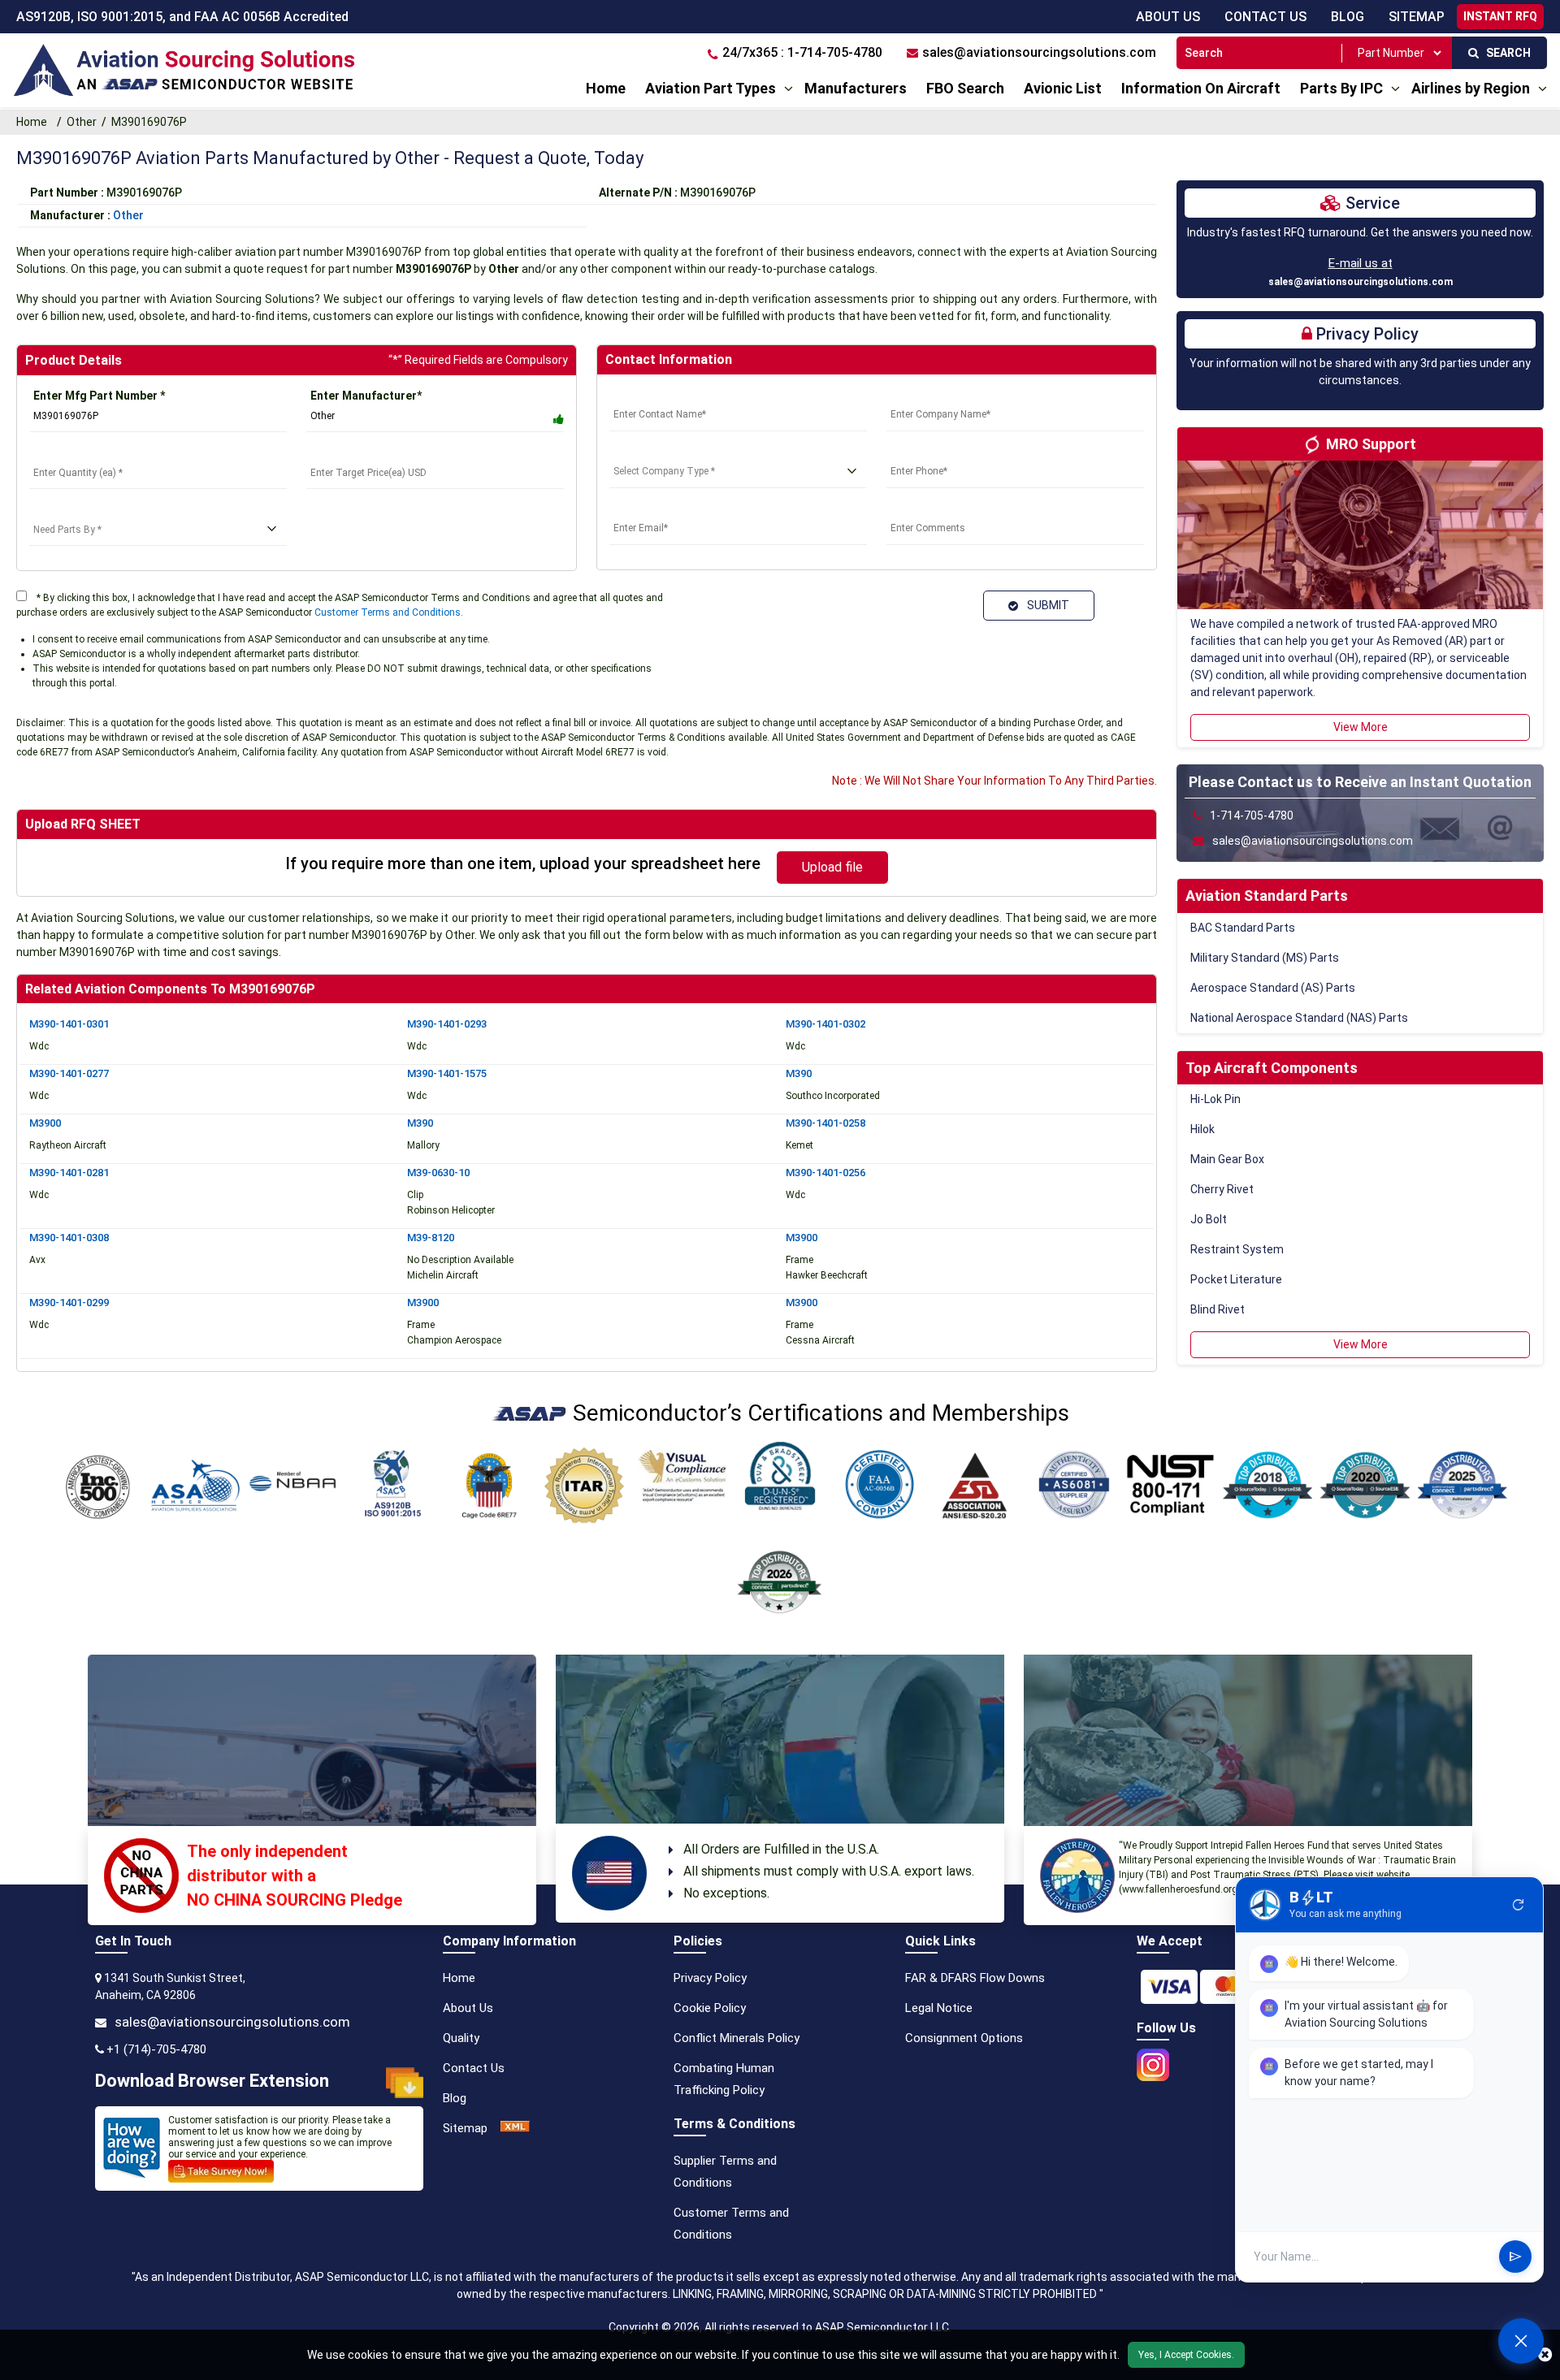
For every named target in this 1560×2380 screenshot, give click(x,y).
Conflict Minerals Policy (737, 2038)
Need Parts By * (71, 509)
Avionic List (1063, 88)
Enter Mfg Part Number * (99, 396)
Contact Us (1265, 17)
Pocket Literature (1236, 1279)
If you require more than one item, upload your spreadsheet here (523, 863)
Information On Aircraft (1201, 88)
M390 (799, 1073)
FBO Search (965, 88)
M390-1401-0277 (69, 1073)
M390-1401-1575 (447, 1073)
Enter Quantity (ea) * (84, 452)
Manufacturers (856, 88)
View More (1361, 727)
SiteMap (1417, 17)
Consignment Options (964, 2038)
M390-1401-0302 (825, 1024)
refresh (1519, 1905)
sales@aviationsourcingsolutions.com (1361, 282)
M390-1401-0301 (69, 1024)
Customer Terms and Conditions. (389, 612)
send (1515, 2257)
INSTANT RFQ (1500, 16)
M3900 (45, 1123)
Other (82, 122)
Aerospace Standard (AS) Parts (1273, 988)
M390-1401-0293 (447, 1024)
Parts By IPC (1341, 88)
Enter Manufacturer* (366, 396)
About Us (1168, 17)
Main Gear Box (1227, 1159)
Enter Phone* (922, 452)
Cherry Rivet (1222, 1189)
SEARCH (1505, 53)
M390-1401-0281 (69, 1173)
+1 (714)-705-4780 (156, 2049)
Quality (461, 2038)
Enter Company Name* (947, 395)
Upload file (832, 867)
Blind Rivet (1218, 1309)
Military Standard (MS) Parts (1265, 958)
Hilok (1202, 1129)
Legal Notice (939, 2008)
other (128, 215)
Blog (1348, 17)
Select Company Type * (671, 452)
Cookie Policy (710, 2008)
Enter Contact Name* (667, 395)
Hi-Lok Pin (1215, 1099)
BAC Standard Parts (1243, 928)
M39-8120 (431, 1238)
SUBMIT (1046, 605)
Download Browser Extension (212, 2081)
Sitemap (465, 2128)
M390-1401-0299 (69, 1303)
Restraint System (1237, 1249)
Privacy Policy (710, 1978)
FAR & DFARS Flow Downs (975, 1978)
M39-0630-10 (438, 1173)
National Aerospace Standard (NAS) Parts (1299, 1018)
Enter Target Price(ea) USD (380, 452)
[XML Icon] (515, 2128)
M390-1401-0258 (825, 1123)
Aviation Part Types (711, 88)
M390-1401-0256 (825, 1173)
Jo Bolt (1209, 1219)
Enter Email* (642, 508)
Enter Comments (932, 508)
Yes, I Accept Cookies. (1186, 2355)
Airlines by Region (1471, 88)
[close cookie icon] (1545, 2355)
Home (606, 88)
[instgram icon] (1153, 2060)
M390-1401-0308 (69, 1238)
